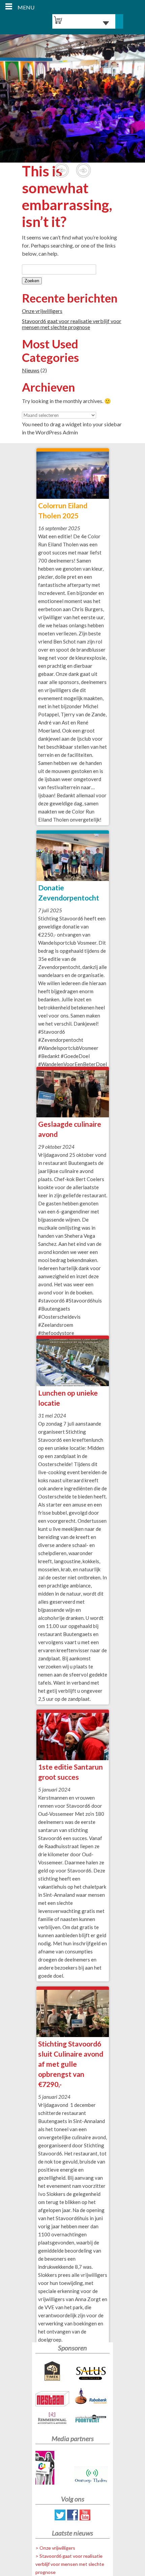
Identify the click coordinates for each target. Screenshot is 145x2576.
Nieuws (31, 370)
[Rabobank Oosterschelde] (92, 2398)
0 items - (82, 23)
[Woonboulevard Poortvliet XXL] (92, 2420)
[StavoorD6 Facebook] (72, 2518)
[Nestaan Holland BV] (53, 2400)
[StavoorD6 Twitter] (60, 2518)
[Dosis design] (53, 2469)
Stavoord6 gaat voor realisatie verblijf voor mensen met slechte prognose (72, 324)
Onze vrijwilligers (42, 311)
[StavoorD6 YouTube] (85, 2518)
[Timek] (53, 2372)
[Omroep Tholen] (92, 2476)
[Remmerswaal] (53, 2419)
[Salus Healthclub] (92, 2374)
